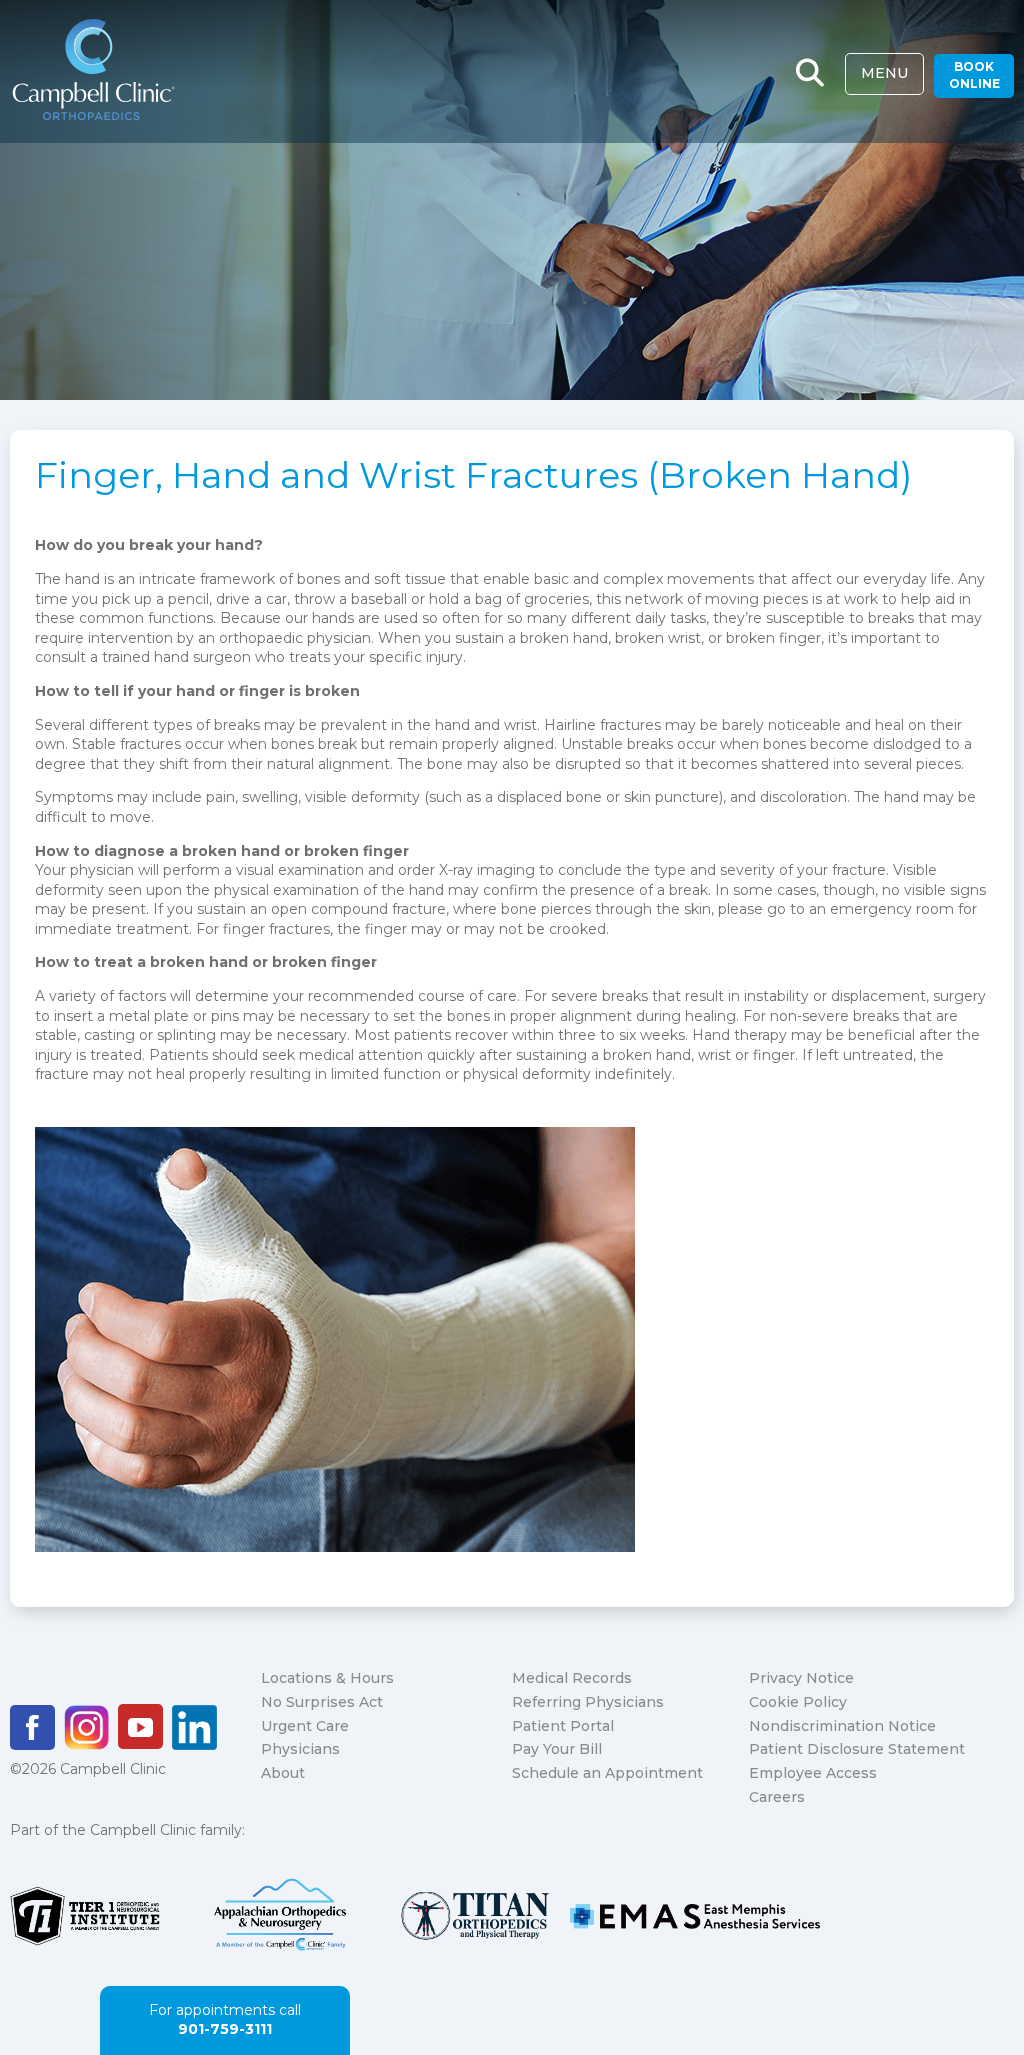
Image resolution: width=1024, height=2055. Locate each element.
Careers (777, 1797)
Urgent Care (305, 1726)
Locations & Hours (327, 1678)
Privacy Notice (801, 1678)
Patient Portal (563, 1726)
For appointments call (225, 2020)
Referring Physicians (588, 1702)
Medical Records (572, 1678)
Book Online (974, 75)
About (283, 1773)
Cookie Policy (798, 1702)
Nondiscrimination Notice (842, 1726)
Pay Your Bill (557, 1749)
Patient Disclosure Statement (857, 1749)
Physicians (300, 1749)
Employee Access (813, 1773)
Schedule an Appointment (607, 1773)
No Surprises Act (322, 1702)
